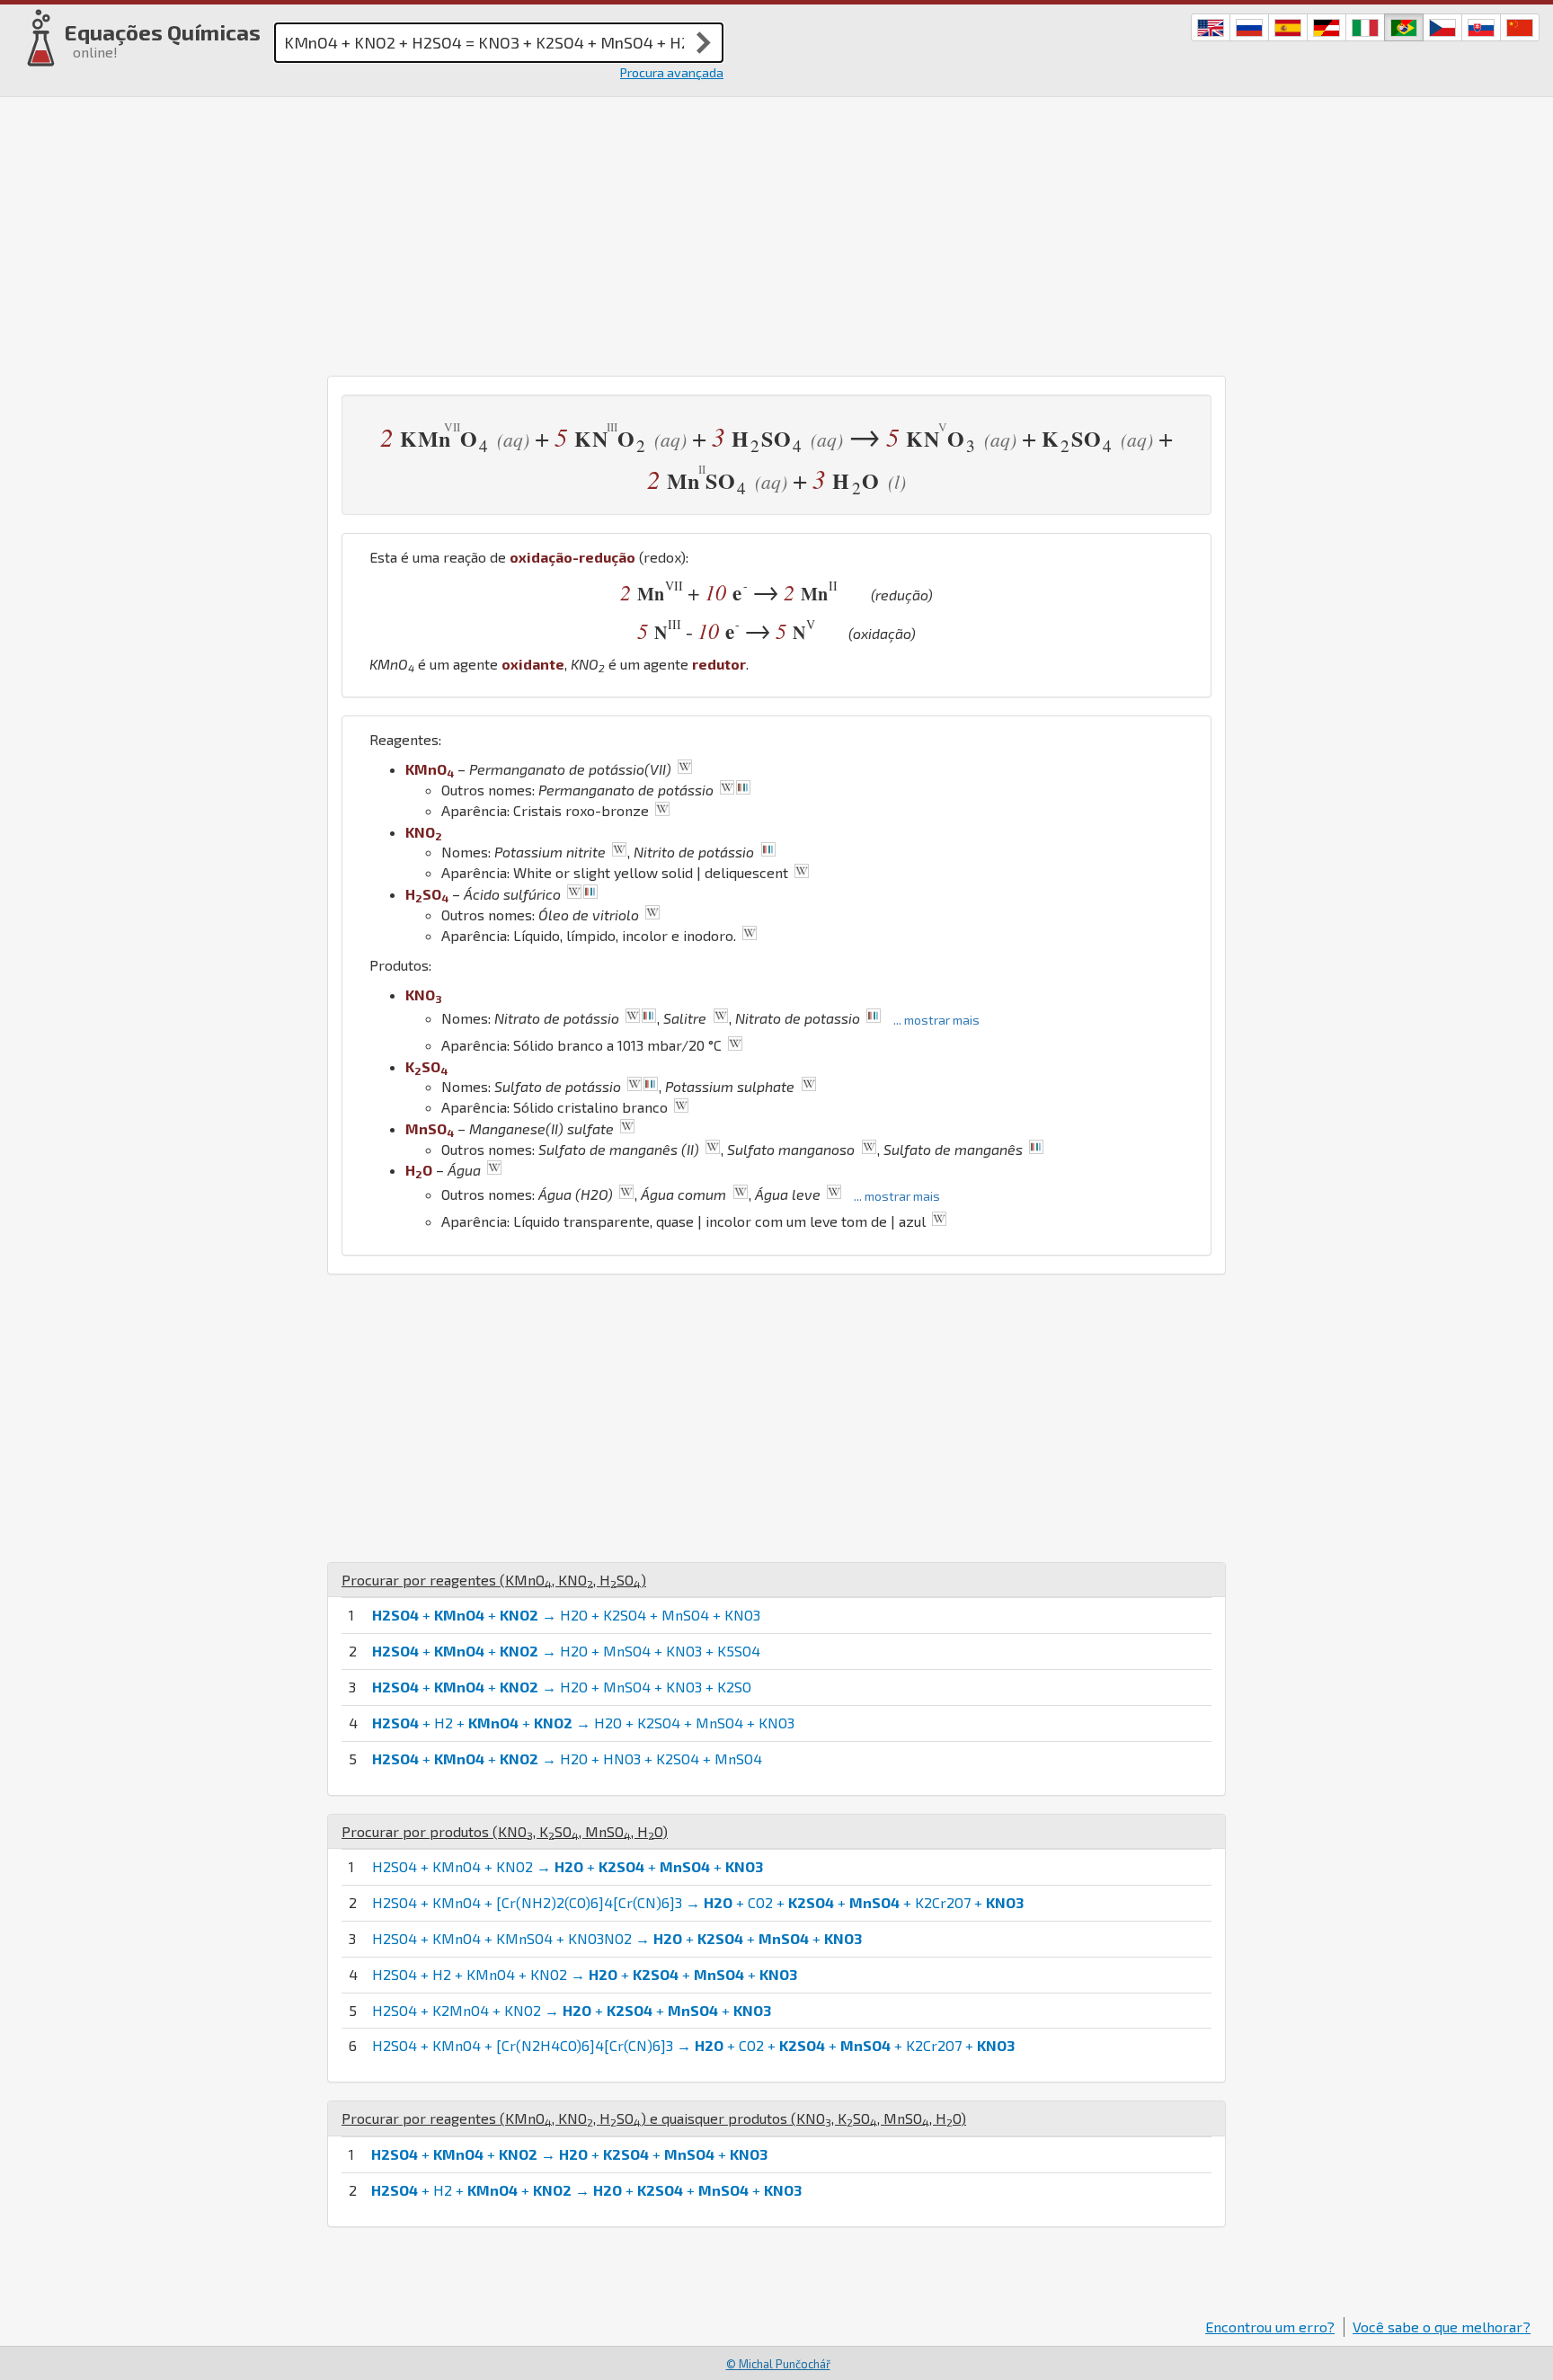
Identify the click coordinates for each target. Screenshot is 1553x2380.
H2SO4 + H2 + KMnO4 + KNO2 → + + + (585, 1974)
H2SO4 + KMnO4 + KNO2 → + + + (568, 1866)
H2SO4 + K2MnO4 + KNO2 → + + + (572, 2010)
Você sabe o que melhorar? (1442, 2327)
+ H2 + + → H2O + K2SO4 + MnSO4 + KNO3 (583, 1723)
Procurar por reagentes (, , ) (494, 1580)
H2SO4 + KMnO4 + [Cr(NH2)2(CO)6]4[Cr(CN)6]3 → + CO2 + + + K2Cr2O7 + (698, 1902)
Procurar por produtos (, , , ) (505, 1831)
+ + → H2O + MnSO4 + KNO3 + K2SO (562, 1687)
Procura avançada (672, 72)
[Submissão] (704, 42)
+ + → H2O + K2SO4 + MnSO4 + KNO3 (566, 1615)
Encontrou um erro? (1270, 2327)
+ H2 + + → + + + (586, 2190)
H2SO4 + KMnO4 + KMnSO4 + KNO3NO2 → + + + (617, 1938)
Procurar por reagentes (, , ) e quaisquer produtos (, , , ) (654, 2118)
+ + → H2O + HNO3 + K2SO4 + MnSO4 (567, 1758)
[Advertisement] (776, 232)
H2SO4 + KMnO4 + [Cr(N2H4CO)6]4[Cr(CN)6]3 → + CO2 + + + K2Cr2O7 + (693, 2045)
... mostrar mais (936, 1020)
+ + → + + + (569, 2154)
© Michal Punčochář (778, 2364)
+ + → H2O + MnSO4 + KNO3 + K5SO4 (566, 1651)
